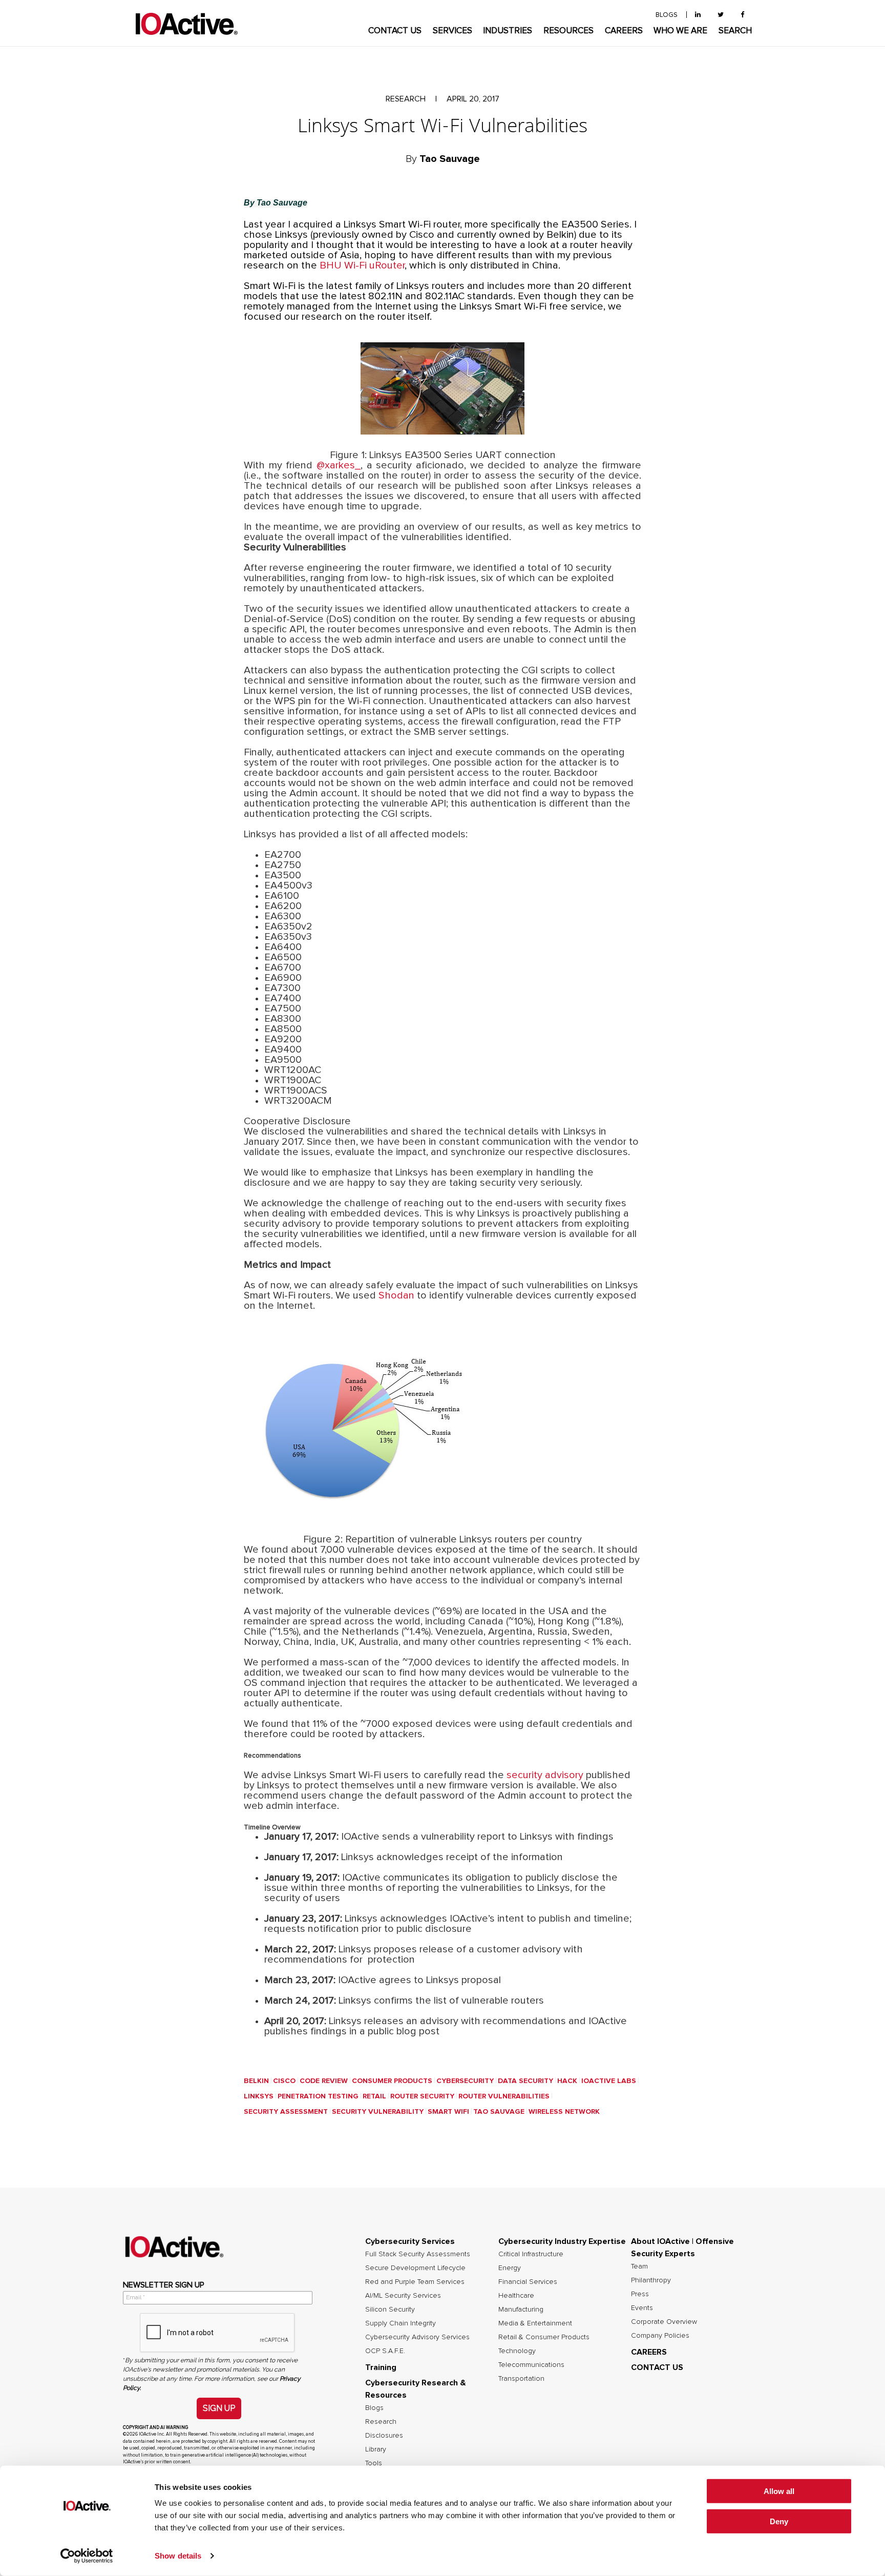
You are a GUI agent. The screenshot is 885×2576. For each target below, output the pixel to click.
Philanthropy (651, 2280)
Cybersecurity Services (410, 2241)
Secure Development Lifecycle (415, 2268)
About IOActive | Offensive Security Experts (682, 2248)
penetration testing (318, 2096)
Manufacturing (521, 2310)
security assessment (286, 2112)
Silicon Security (390, 2310)
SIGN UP (219, 2408)
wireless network (564, 2112)
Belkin (256, 2081)
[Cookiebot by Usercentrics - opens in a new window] (87, 2556)
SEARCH (735, 31)
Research (381, 2422)
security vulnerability (378, 2112)
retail (374, 2096)
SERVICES (452, 31)
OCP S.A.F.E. (385, 2351)
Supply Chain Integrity (401, 2323)
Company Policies (660, 2336)
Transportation (521, 2379)
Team (639, 2266)
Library (376, 2449)
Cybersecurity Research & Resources (416, 2389)
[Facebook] (742, 15)
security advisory (545, 1775)
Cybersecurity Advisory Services (417, 2337)
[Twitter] (721, 15)
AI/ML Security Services (403, 2296)
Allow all (779, 2491)
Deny (779, 2521)
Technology (517, 2351)
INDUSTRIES (508, 31)
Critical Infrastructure (531, 2254)
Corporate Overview (664, 2322)
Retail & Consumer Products (544, 2337)
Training (381, 2367)
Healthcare (516, 2296)
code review (324, 2081)
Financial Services (528, 2282)
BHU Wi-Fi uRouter (362, 265)
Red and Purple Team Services (415, 2282)
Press (640, 2294)
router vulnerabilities (504, 2096)
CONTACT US (395, 31)
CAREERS (624, 31)
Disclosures (384, 2436)
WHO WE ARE (680, 31)
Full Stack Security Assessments (418, 2254)
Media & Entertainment (535, 2323)
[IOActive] (186, 24)
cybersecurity (465, 2081)
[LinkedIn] (698, 15)
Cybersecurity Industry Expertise (562, 2241)
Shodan (396, 1295)
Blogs (374, 2408)
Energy (510, 2268)
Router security (422, 2096)
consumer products (392, 2081)
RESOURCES (568, 31)
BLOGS (667, 15)
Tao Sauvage (499, 2112)
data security (525, 2081)
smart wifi (448, 2112)
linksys (259, 2096)
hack (567, 2081)
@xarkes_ (339, 465)
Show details (178, 2556)
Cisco (284, 2081)
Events (642, 2308)
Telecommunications (531, 2365)
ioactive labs (609, 2081)
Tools (374, 2463)
